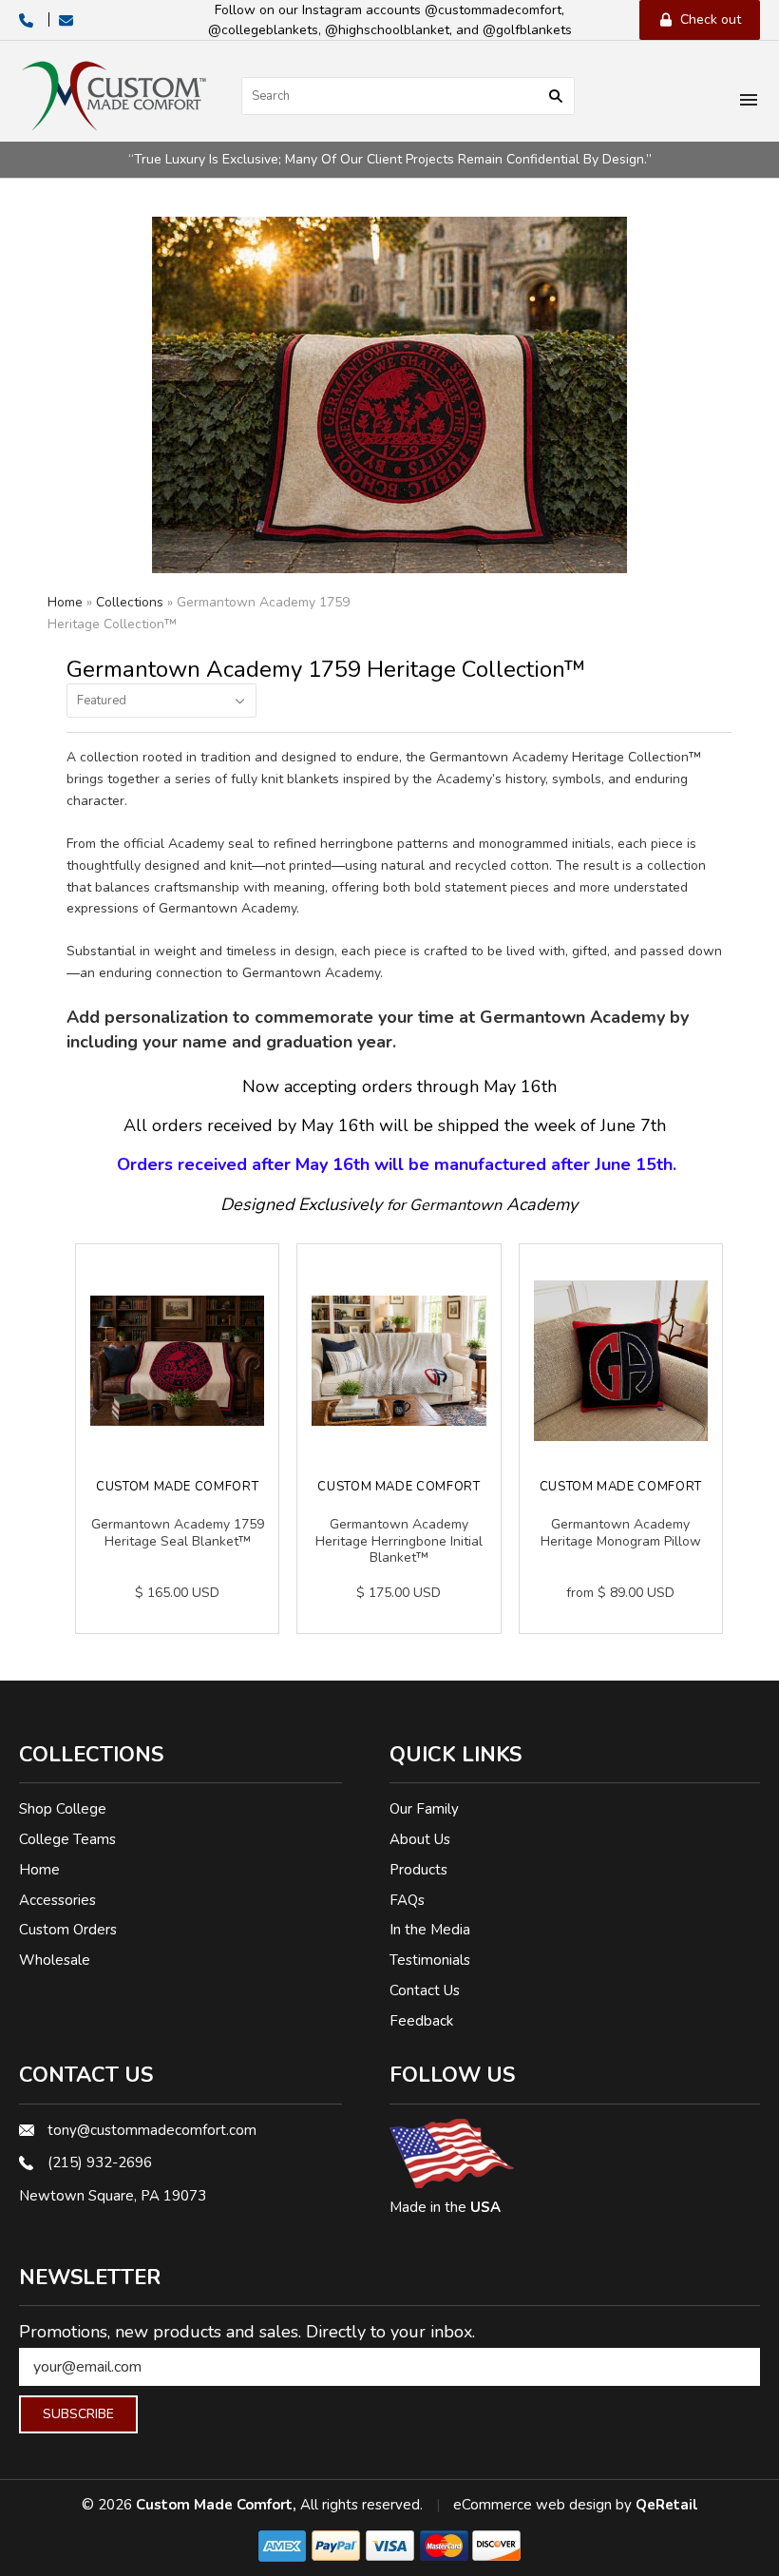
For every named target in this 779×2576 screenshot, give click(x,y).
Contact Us (425, 1990)
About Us (420, 1839)
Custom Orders (68, 1930)
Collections (130, 602)
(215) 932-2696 (100, 2163)
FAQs (407, 1900)
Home (65, 602)
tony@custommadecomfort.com (152, 2130)
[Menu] (749, 102)
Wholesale (55, 1960)
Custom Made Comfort (177, 1487)
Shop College (63, 1809)
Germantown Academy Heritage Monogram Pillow (621, 1533)
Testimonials (430, 1960)
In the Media (430, 1930)
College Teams (67, 1839)
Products (418, 1870)
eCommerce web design (532, 2505)
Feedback (421, 2021)
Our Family (424, 1809)
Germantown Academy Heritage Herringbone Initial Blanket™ (399, 1541)
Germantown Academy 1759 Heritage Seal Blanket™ (178, 1533)
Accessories (57, 1900)
